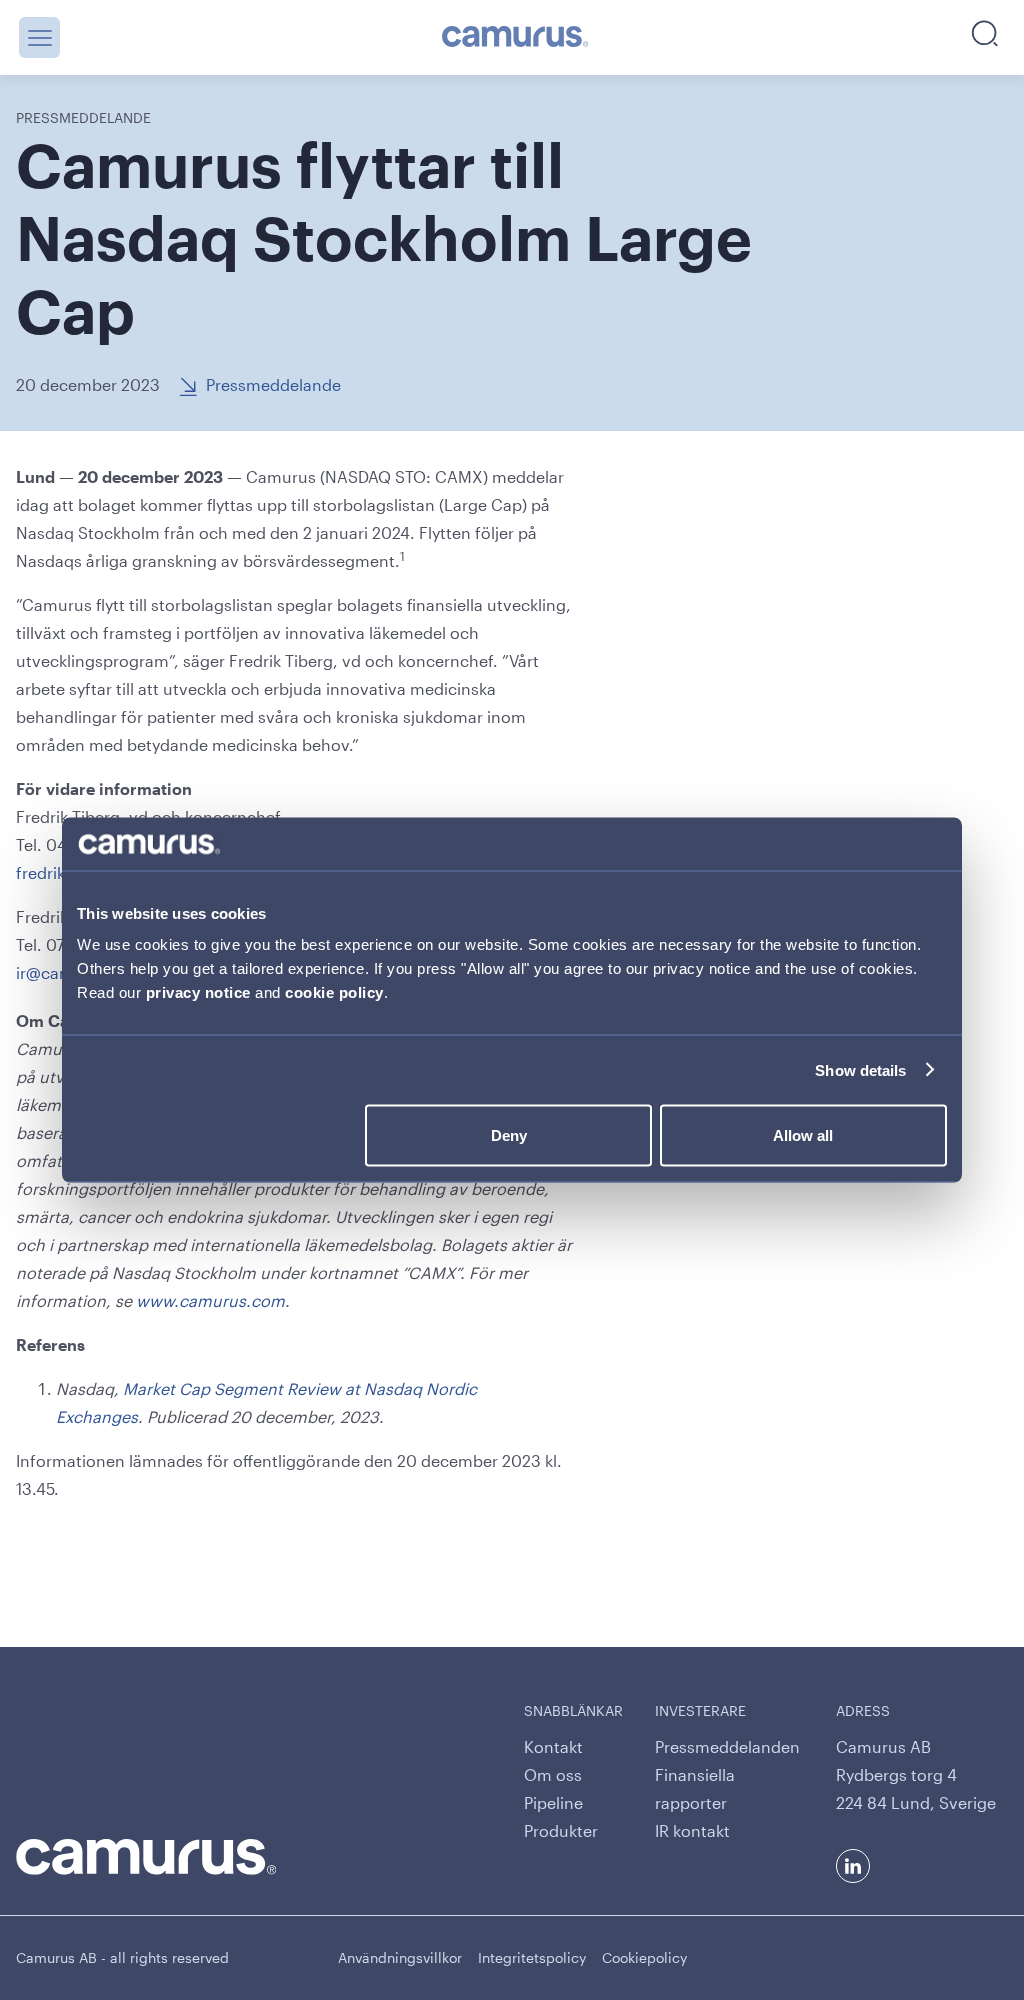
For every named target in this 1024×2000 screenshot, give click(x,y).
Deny (509, 1135)
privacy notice (198, 992)
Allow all (803, 1135)
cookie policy (334, 992)
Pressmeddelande (273, 384)
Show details (860, 1069)
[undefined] (515, 38)
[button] (39, 37)
